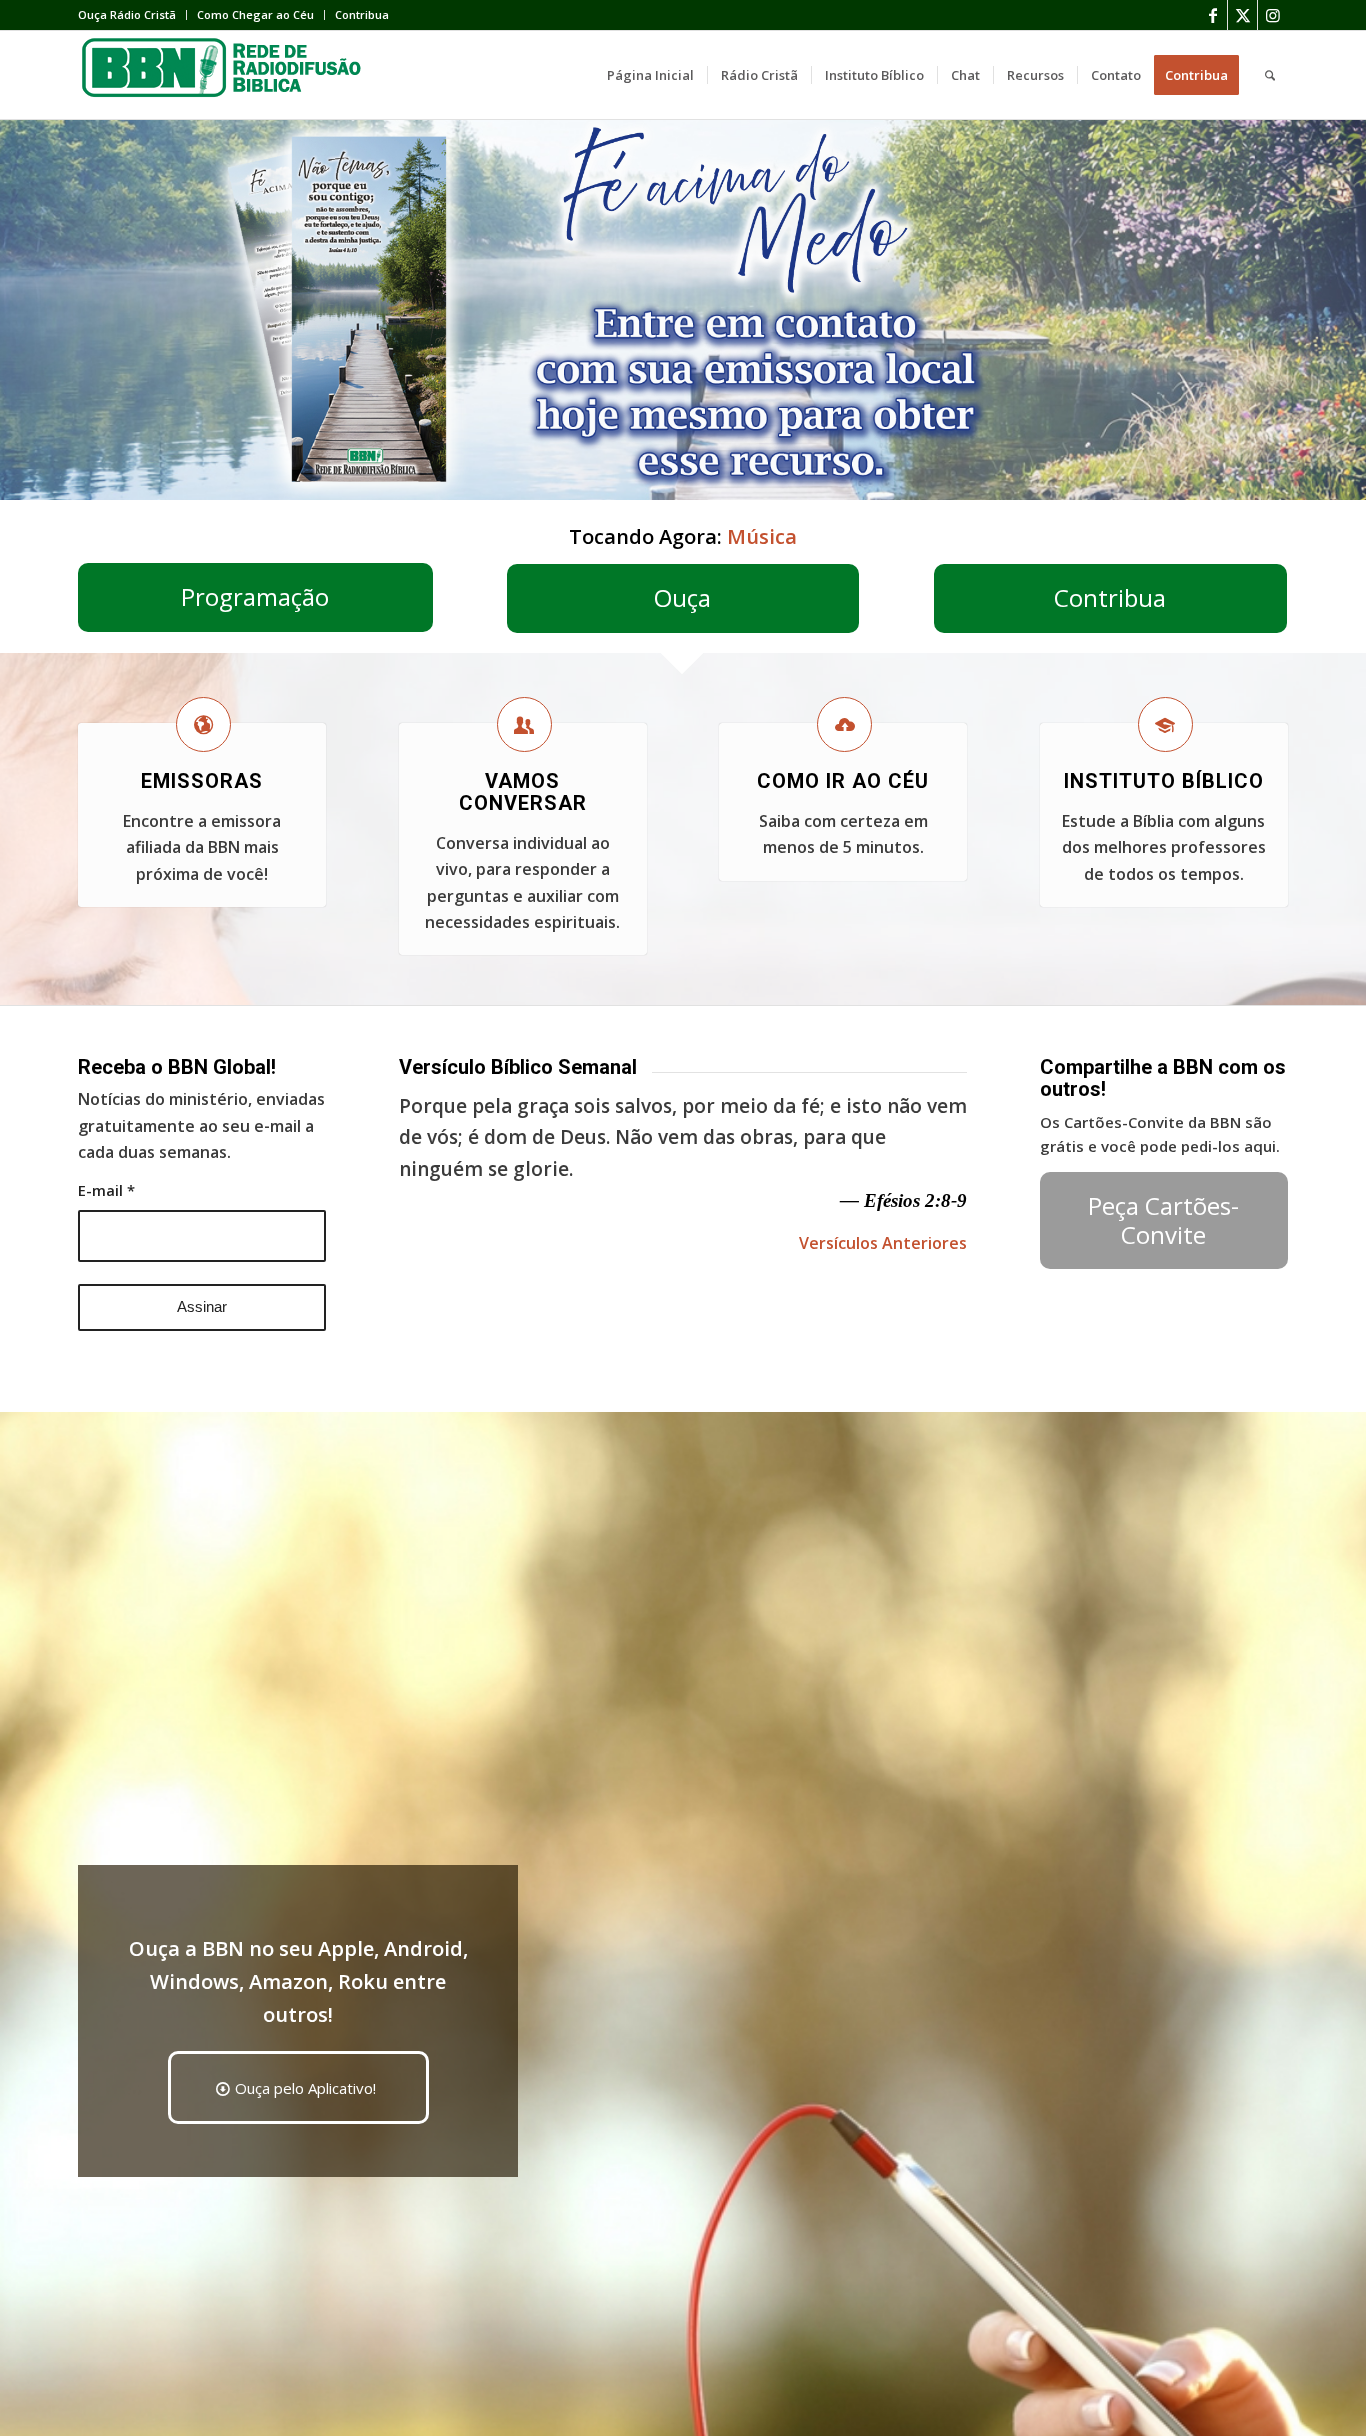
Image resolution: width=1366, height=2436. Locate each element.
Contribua (362, 14)
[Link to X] (1242, 15)
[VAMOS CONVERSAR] (524, 724)
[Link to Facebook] (1212, 15)
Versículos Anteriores (883, 1243)
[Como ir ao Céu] (844, 724)
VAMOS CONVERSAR (523, 792)
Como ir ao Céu (843, 781)
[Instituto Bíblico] (1165, 724)
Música (762, 536)
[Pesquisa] (1270, 75)
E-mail (106, 1190)
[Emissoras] (203, 724)
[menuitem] (132, 15)
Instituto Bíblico (1164, 781)
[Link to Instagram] (1273, 15)
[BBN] (228, 75)
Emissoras (202, 781)
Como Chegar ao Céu (255, 14)
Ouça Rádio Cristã (127, 14)
